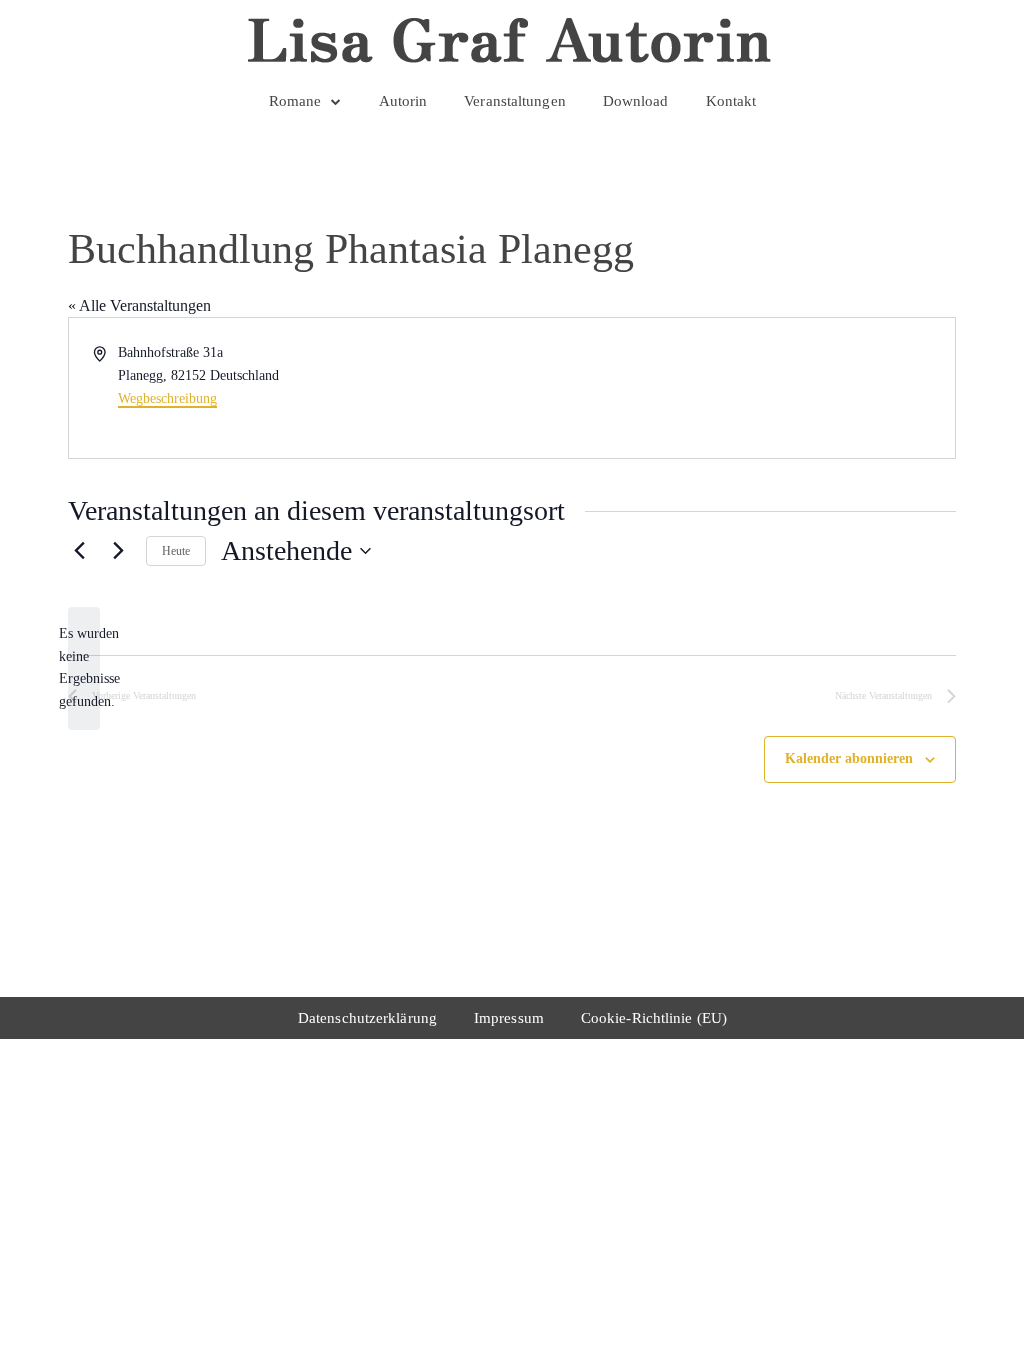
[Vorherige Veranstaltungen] (80, 551)
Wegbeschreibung (167, 398)
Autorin (403, 101)
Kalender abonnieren (849, 758)
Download (636, 101)
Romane (295, 101)
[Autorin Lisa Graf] (512, 40)
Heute (176, 551)
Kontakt (731, 101)
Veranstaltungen (515, 101)
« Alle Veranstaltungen (139, 305)
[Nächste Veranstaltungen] (119, 551)
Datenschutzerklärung (367, 1018)
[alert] (84, 668)
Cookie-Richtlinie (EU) (654, 1018)
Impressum (509, 1018)
